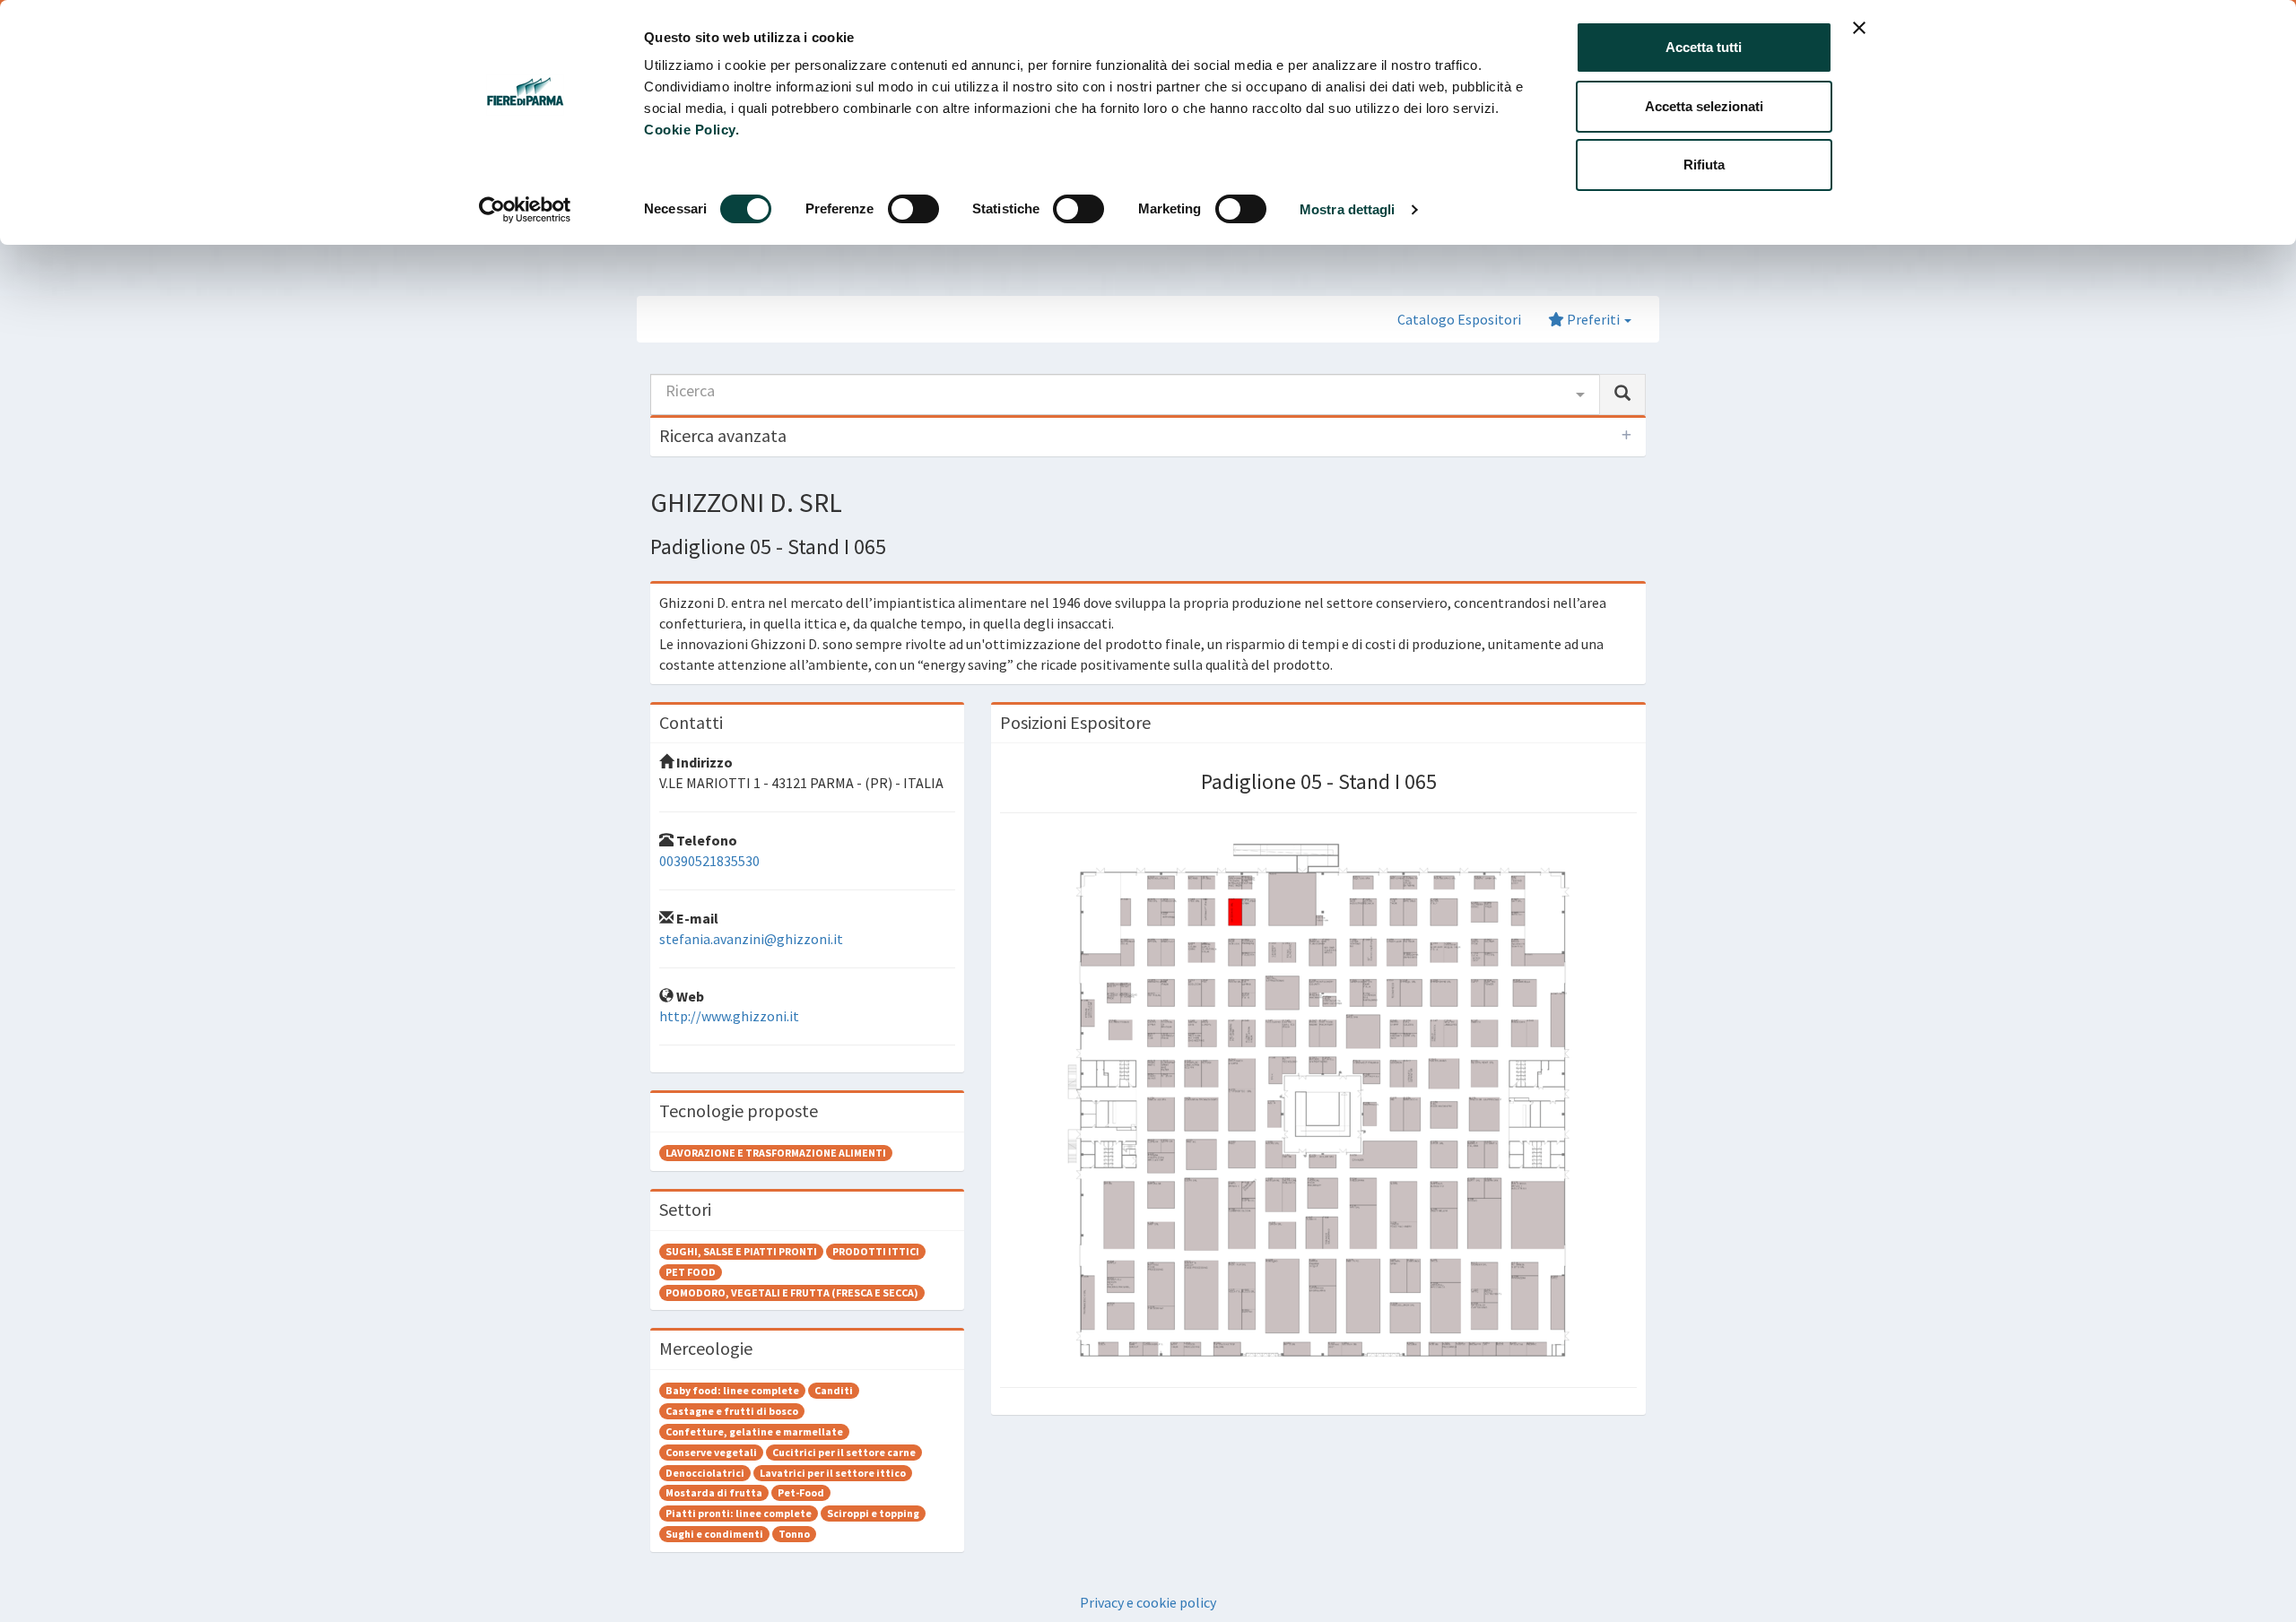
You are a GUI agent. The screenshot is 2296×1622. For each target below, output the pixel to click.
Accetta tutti (1704, 47)
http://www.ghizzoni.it (729, 1016)
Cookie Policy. (691, 130)
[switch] (913, 209)
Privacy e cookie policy (1148, 1602)
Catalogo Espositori (1459, 319)
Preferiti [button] (1593, 319)
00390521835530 (709, 861)
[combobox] (1125, 395)
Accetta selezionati (1704, 106)
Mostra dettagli (1348, 209)
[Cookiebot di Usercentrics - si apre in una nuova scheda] (525, 210)
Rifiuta (1704, 165)
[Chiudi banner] (1859, 28)
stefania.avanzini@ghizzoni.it (751, 939)
